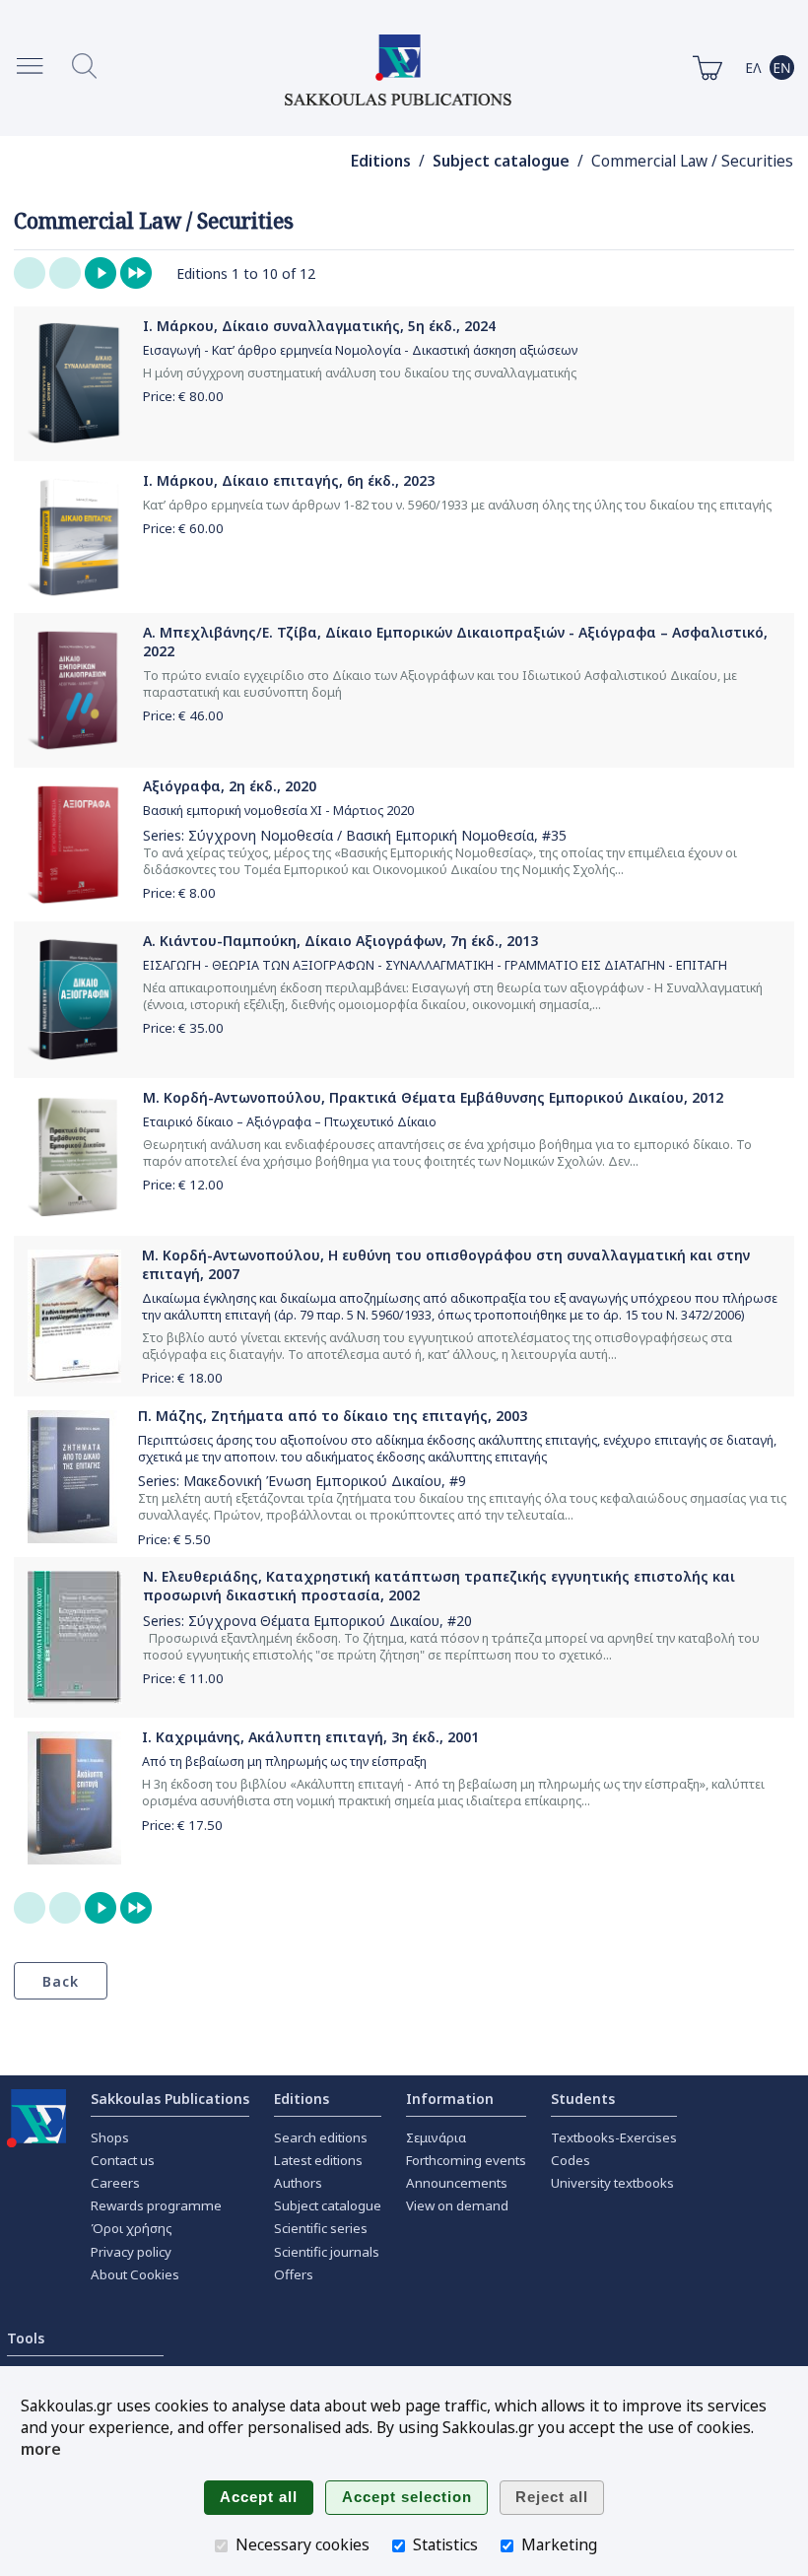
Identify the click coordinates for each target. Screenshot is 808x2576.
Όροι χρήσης (132, 2228)
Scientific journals (327, 2252)
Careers (115, 2183)
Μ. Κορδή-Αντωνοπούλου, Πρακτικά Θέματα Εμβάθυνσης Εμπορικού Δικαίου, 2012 (433, 1097)
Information (450, 2099)
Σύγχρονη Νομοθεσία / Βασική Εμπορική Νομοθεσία (361, 835)
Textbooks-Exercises (614, 2137)
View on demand (457, 2205)
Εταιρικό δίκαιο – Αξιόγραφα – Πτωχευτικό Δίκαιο (290, 1122)
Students (583, 2099)
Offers (294, 2274)
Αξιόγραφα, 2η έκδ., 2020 (230, 786)
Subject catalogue (501, 161)
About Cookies (135, 2274)
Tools (26, 2338)
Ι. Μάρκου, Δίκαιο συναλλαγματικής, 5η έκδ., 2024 (319, 326)
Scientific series (321, 2228)
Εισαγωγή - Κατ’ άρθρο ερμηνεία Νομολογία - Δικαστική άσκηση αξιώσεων (360, 350)
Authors (298, 2183)
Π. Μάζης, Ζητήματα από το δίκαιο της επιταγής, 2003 (333, 1416)
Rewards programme (156, 2205)
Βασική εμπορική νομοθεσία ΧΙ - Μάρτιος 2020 (278, 811)
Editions (381, 161)
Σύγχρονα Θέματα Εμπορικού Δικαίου (314, 1621)
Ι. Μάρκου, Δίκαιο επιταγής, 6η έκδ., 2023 (289, 480)
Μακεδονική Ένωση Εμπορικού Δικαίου (312, 1481)
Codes (571, 2160)
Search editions (321, 2137)
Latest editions (318, 2160)
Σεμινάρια (436, 2137)
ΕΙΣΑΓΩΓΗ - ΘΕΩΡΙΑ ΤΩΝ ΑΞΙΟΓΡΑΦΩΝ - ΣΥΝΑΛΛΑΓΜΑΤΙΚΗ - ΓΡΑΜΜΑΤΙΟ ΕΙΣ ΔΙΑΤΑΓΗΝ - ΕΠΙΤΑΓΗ (435, 965)
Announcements (457, 2183)
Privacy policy (131, 2252)
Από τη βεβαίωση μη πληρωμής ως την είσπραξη (284, 1762)
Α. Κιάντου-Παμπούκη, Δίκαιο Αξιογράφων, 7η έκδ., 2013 (340, 941)
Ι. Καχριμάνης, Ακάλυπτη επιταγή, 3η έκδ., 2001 (310, 1737)
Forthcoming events (466, 2160)
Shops (110, 2137)
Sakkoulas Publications (170, 2099)
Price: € (183, 396)
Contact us (123, 2160)
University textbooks (612, 2183)
